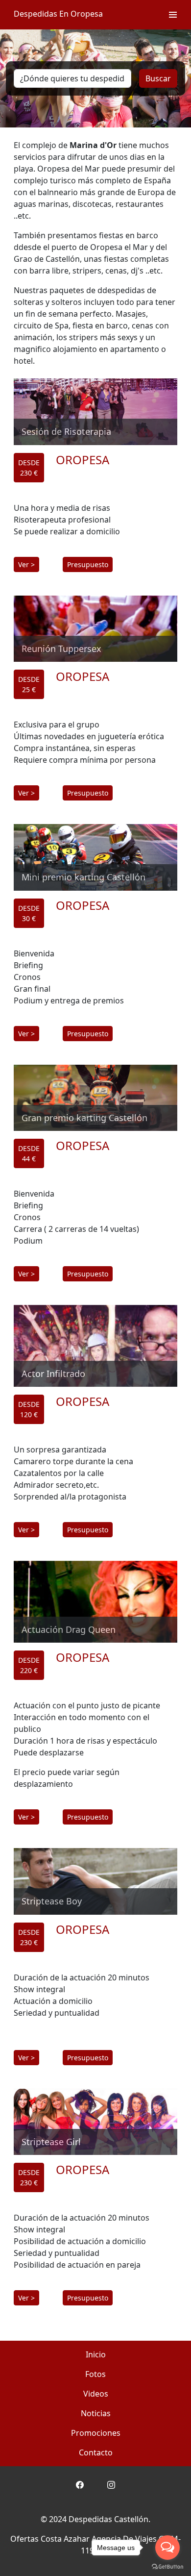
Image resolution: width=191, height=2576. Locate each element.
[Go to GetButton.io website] (167, 2566)
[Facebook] (80, 2484)
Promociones (96, 2433)
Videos (96, 2394)
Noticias (96, 2413)
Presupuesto (88, 564)
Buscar (158, 78)
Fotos (95, 2374)
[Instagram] (111, 2484)
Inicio (96, 2354)
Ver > (26, 564)
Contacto (96, 2452)
